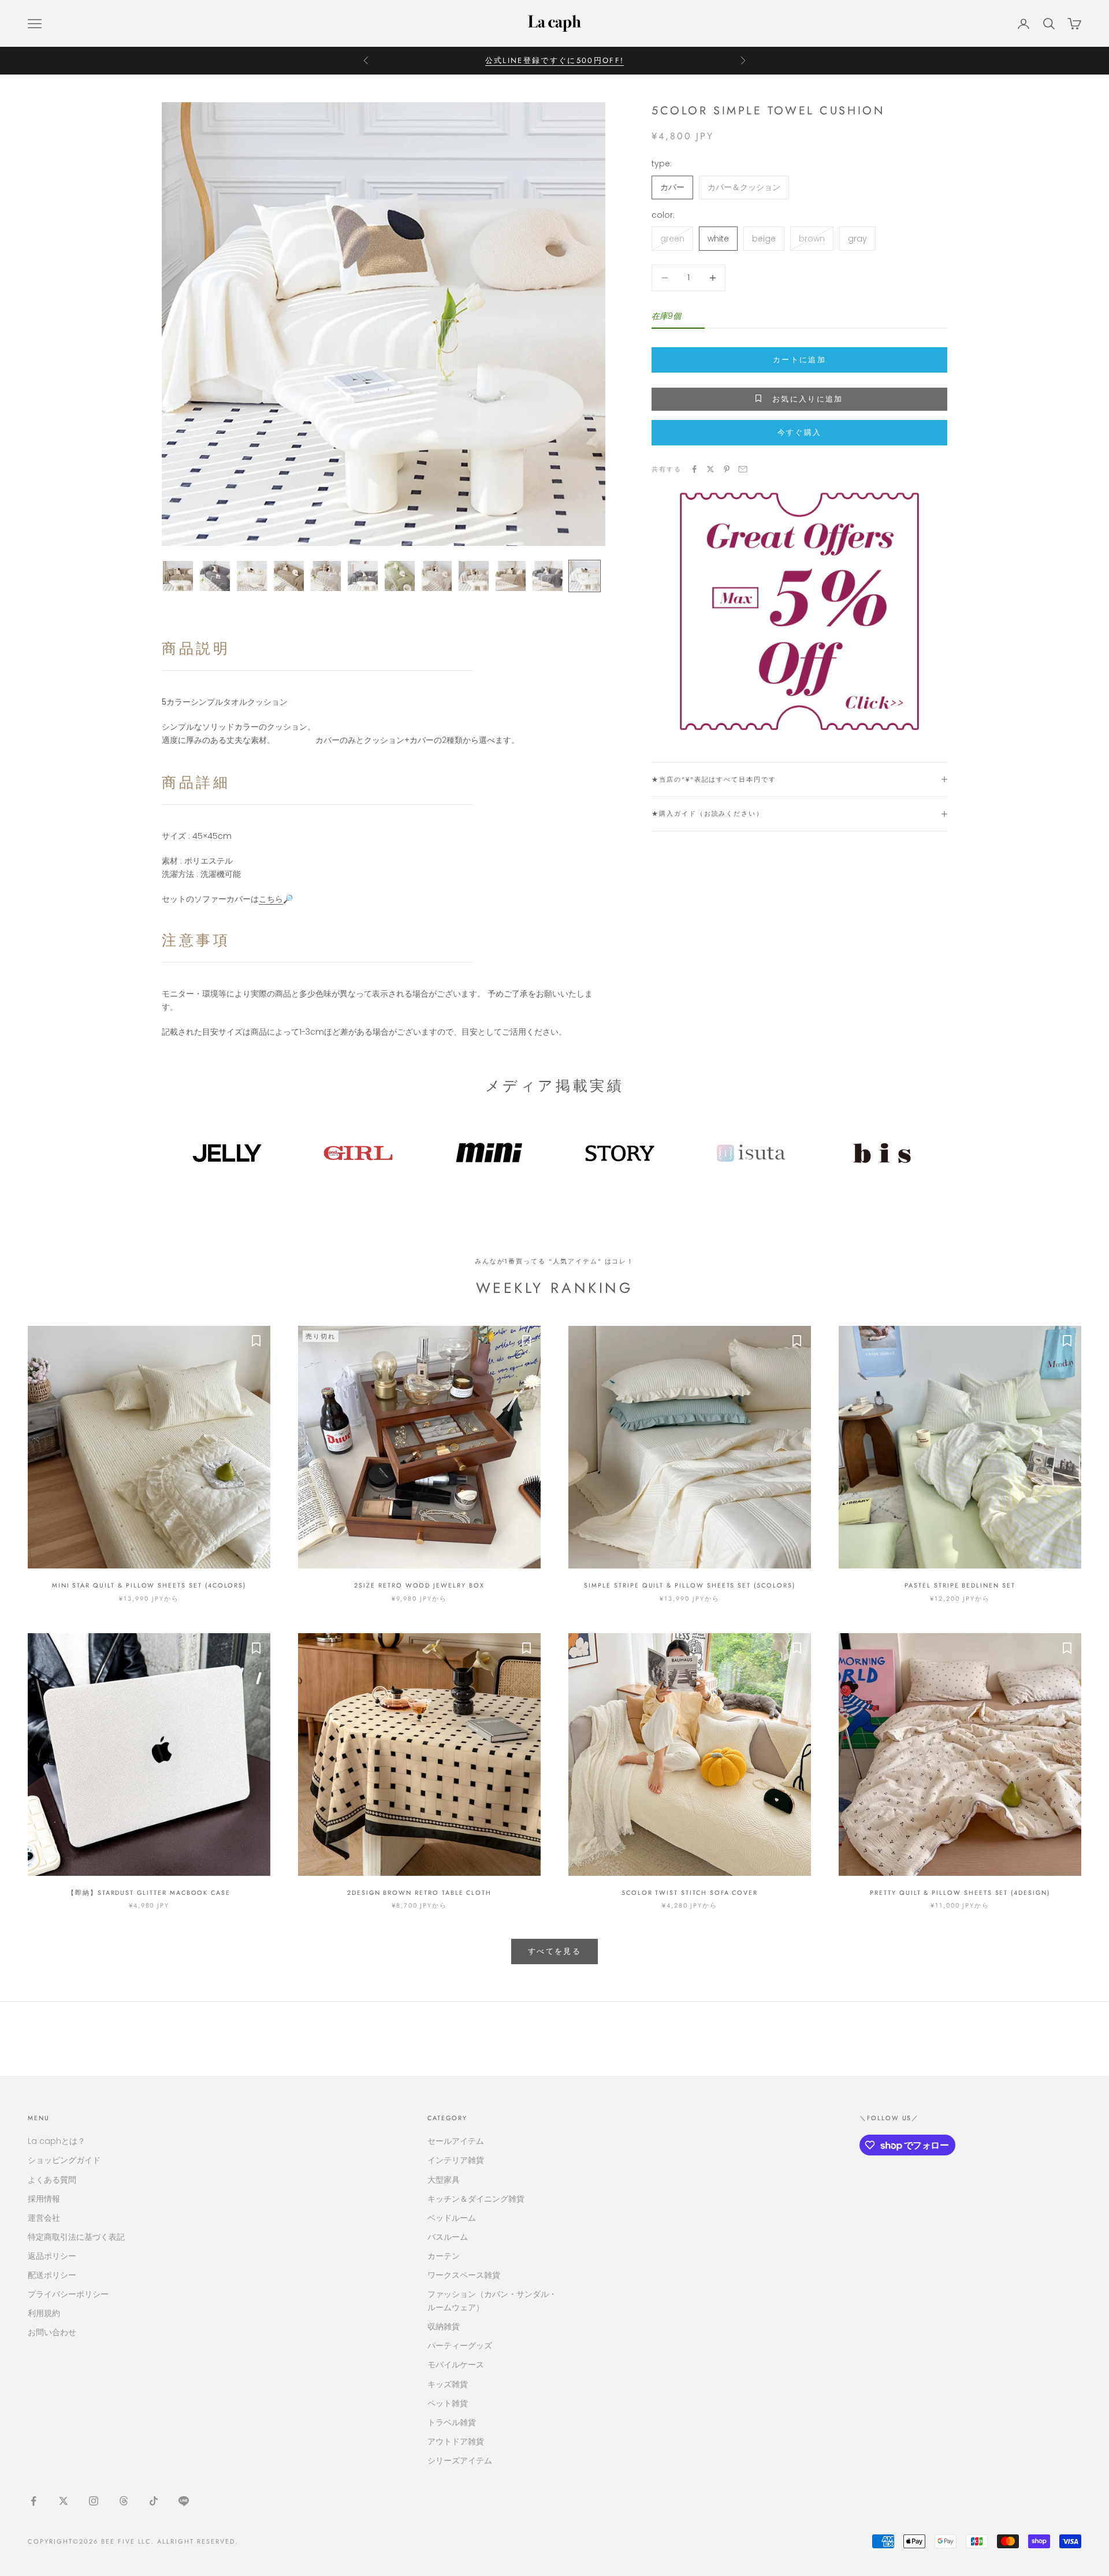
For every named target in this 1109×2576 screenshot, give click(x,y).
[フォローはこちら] (34, 2501)
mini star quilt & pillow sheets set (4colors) (149, 1585)
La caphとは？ (57, 2141)
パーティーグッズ (460, 2345)
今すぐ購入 (800, 432)
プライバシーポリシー (68, 2294)
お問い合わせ (52, 2332)
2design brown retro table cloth (419, 1893)
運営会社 (44, 2218)
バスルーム (448, 2237)
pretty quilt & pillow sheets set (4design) (960, 1893)
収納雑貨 (444, 2326)
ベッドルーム (452, 2218)
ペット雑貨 (448, 2403)
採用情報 (44, 2199)
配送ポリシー (52, 2275)
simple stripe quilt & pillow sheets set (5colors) (689, 1585)
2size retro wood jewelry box (419, 1585)
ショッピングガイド (64, 2160)
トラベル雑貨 (452, 2422)
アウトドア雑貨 (456, 2441)
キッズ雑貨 (448, 2384)
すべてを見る (554, 1951)
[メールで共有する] (743, 469)
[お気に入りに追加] (256, 1340)
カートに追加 (799, 360)
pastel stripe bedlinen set (960, 1585)
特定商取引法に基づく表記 (76, 2237)
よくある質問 (52, 2180)
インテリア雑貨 (456, 2160)
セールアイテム (456, 2141)
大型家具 (444, 2180)
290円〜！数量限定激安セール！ (554, 60)
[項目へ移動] (178, 576)
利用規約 (44, 2313)
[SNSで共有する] (694, 469)
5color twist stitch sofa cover (690, 1893)
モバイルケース (456, 2365)
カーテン (444, 2256)
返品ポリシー (52, 2256)
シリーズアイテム (460, 2460)
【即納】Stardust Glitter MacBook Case (149, 1893)
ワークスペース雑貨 (464, 2275)
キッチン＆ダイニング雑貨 (476, 2199)
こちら (271, 899)
